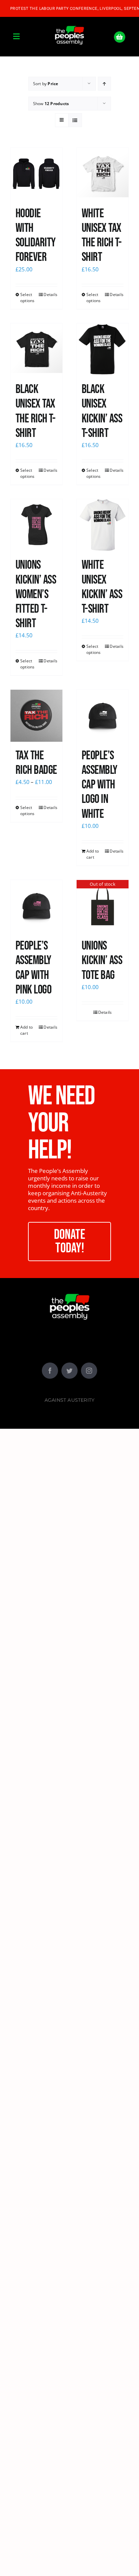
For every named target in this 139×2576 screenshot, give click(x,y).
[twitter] (69, 1371)
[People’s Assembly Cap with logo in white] (103, 716)
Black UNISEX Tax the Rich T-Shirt (35, 411)
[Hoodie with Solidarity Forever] (36, 174)
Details (50, 295)
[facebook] (50, 1371)
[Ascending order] (104, 84)
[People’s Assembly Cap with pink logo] (36, 906)
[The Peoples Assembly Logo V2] (69, 22)
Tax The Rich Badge (36, 763)
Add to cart (93, 854)
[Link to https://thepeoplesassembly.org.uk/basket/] (120, 37)
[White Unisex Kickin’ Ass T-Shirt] (103, 525)
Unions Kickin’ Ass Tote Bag (102, 961)
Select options (27, 298)
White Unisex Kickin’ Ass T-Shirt (102, 587)
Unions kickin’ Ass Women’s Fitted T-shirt (36, 594)
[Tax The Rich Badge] (36, 716)
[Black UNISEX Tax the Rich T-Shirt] (36, 349)
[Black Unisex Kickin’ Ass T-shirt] (103, 349)
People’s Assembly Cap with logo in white (100, 785)
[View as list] (75, 120)
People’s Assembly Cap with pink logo (33, 968)
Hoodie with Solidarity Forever (36, 236)
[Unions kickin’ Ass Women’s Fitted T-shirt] (36, 525)
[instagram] (89, 1371)
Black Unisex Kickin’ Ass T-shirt (102, 411)
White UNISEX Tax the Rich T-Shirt (102, 236)
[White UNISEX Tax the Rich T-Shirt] (103, 174)
